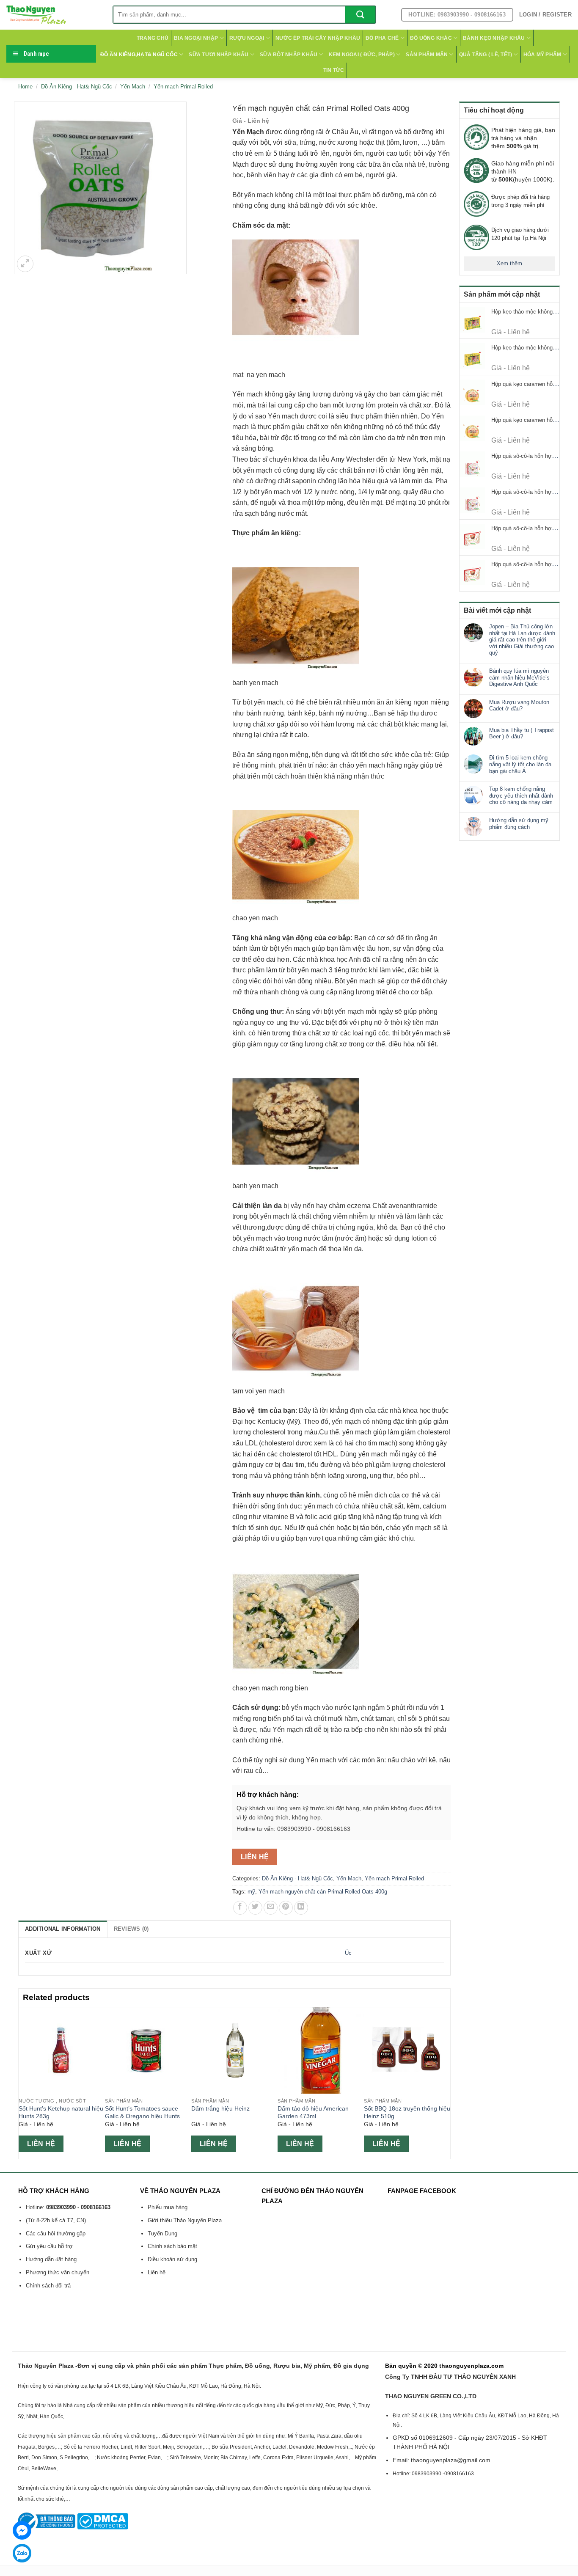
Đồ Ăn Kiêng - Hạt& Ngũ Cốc (77, 87)
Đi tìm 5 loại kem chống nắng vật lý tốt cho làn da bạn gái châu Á (520, 764)
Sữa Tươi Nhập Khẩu (219, 55)
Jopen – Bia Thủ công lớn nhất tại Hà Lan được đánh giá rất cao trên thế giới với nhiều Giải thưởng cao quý (522, 640)
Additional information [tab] (63, 1929)
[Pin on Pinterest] (286, 1908)
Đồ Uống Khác (431, 38)
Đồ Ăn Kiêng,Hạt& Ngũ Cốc (139, 55)
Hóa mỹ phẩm (542, 55)
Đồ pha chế (382, 38)
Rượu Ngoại (247, 38)
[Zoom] (25, 264)
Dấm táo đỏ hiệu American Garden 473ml (313, 2112)
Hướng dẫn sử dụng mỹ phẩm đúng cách (519, 824)
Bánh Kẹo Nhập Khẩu (494, 38)
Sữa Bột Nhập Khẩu (289, 55)
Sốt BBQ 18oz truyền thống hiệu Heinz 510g (407, 2112)
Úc (348, 1953)
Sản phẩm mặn (427, 55)
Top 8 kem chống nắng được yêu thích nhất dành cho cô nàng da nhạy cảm (521, 795)
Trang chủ (153, 38)
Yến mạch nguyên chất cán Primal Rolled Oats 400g (323, 1892)
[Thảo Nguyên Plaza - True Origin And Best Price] (53, 15)
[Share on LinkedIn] (301, 1908)
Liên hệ (255, 1857)
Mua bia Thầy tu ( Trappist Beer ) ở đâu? (522, 733)
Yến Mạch (133, 87)
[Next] (446, 2082)
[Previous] (23, 2082)
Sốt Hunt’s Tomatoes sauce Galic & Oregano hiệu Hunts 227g (142, 2113)
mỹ (251, 1892)
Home (25, 87)
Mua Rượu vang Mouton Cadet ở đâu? (519, 706)
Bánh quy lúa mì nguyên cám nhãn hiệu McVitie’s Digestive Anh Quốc (519, 677)
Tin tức (334, 70)
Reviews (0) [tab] (131, 1929)
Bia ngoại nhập (196, 38)
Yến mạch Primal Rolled (183, 87)
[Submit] (360, 15)
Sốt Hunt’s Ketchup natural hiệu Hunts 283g (61, 2112)
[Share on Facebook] (240, 1908)
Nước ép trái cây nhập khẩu (318, 38)
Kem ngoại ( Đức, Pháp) (362, 55)
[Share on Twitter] (255, 1908)
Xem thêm (509, 263)
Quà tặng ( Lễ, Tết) (486, 55)
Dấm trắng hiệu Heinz (220, 2108)
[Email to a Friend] (271, 1908)
